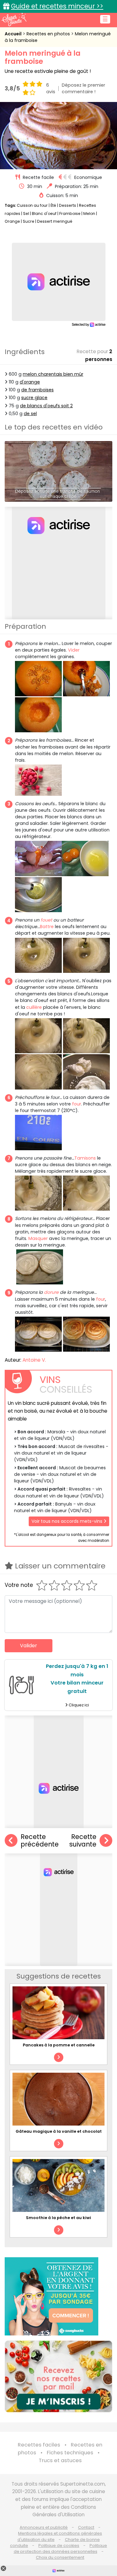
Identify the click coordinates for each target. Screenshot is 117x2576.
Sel (26, 213)
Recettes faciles (39, 2445)
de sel (30, 414)
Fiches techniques (70, 2453)
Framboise (70, 213)
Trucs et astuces (60, 2460)
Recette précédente (40, 1841)
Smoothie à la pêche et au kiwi (58, 2218)
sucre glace (34, 398)
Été (53, 205)
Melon (89, 213)
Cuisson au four (32, 205)
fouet (46, 920)
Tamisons (85, 1158)
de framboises (37, 390)
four (77, 1104)
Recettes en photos (49, 34)
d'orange (30, 382)
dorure (51, 1292)
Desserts (68, 205)
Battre (47, 927)
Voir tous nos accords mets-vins (68, 1521)
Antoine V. (34, 1360)
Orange (12, 221)
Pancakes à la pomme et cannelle (59, 2045)
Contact (86, 2527)
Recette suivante (83, 1841)
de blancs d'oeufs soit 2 (46, 406)
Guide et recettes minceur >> (57, 6)
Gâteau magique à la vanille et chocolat (59, 2131)
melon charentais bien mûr (53, 374)
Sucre (29, 221)
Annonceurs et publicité (44, 2527)
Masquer (38, 1238)
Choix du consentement (60, 2557)
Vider (74, 650)
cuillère (34, 1007)
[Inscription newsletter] (58, 2376)
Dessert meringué (55, 221)
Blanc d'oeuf (44, 213)
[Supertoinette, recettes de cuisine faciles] (14, 19)
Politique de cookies (59, 2546)
